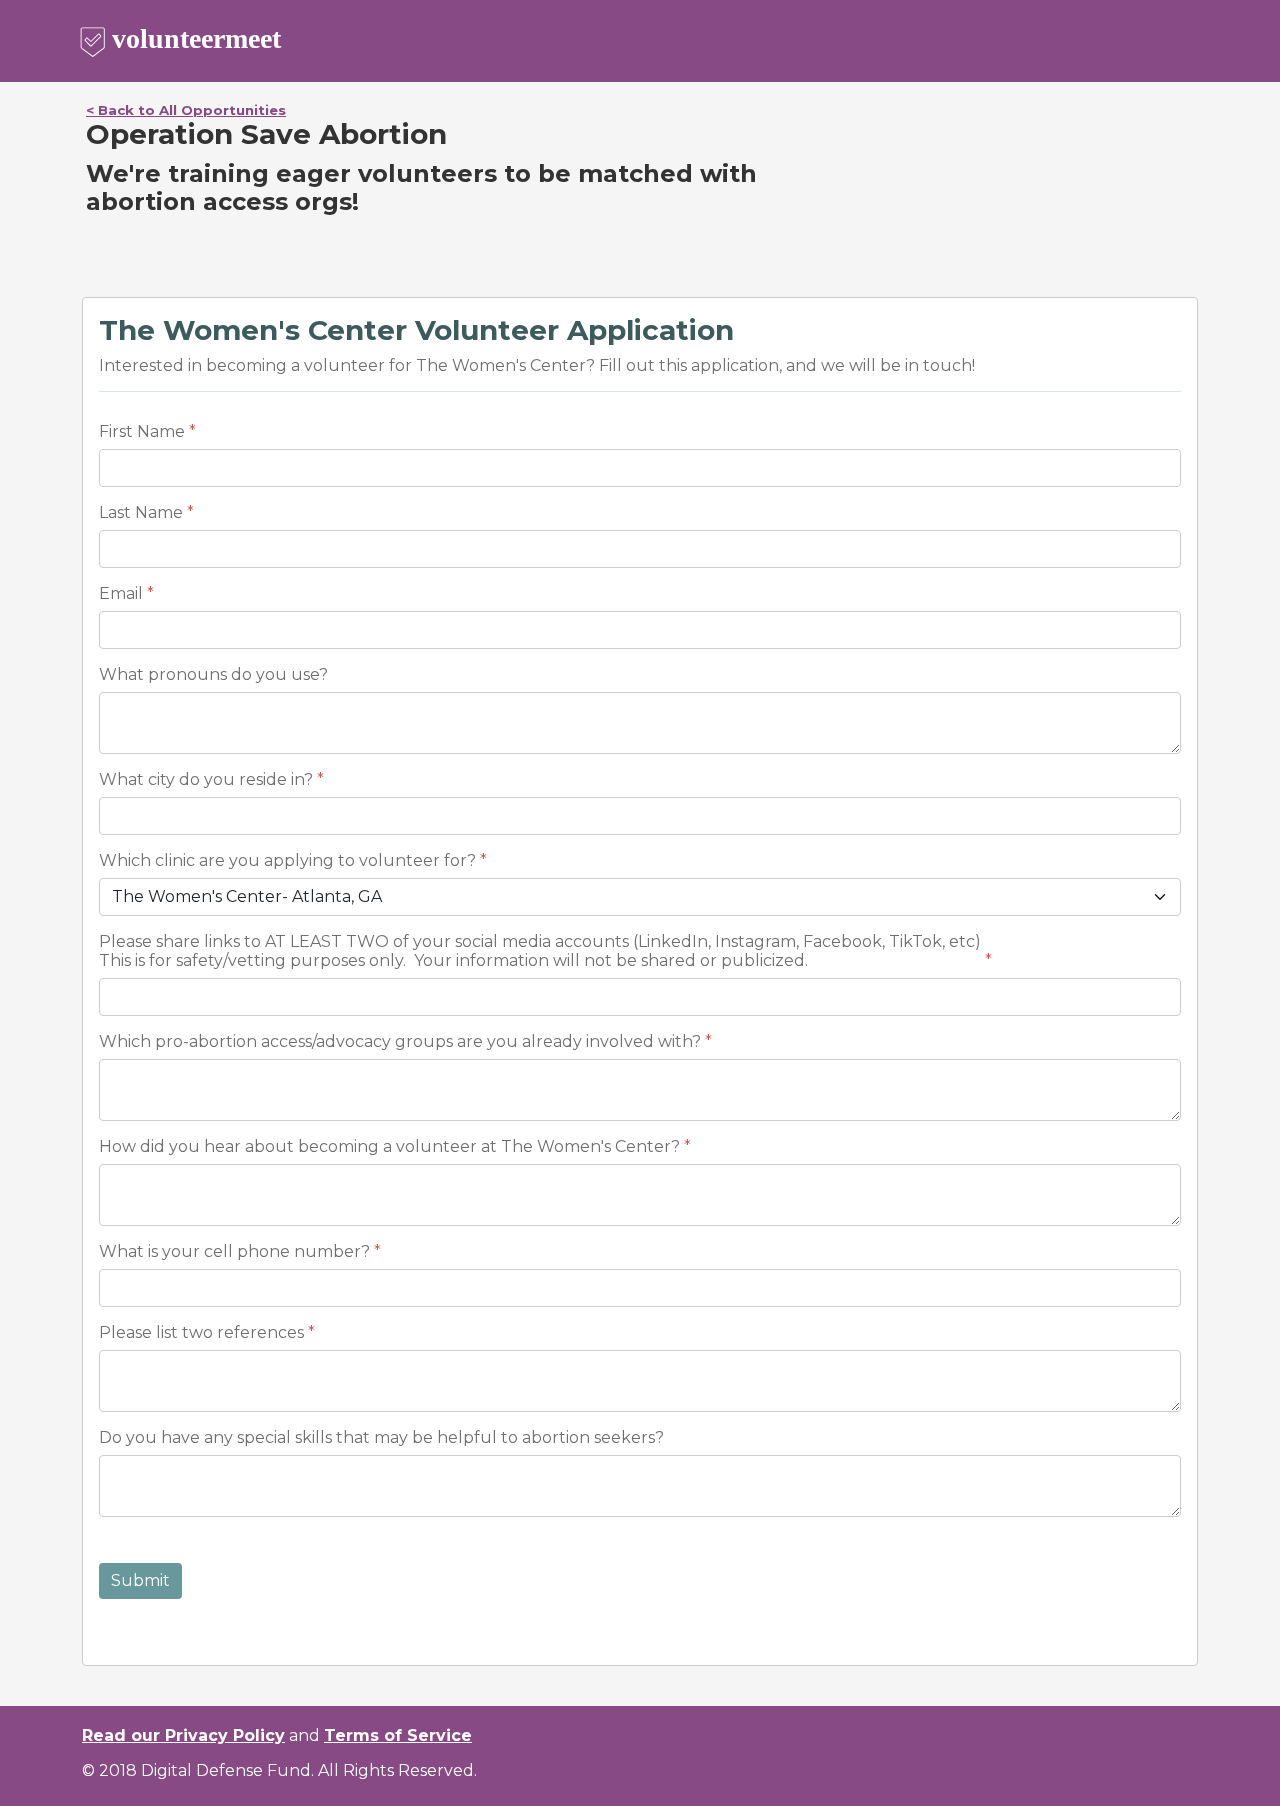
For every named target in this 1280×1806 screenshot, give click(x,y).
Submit (140, 1580)
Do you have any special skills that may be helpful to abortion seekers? (383, 1437)
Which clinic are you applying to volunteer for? (287, 860)
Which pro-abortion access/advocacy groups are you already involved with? (400, 1041)
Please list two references (201, 1332)
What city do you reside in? (206, 779)
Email (121, 593)
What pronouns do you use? (213, 674)
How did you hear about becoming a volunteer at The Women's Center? (389, 1146)
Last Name (141, 512)
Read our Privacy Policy (183, 1735)
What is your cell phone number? (234, 1251)
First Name (142, 431)
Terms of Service (398, 1735)
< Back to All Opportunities (186, 110)
